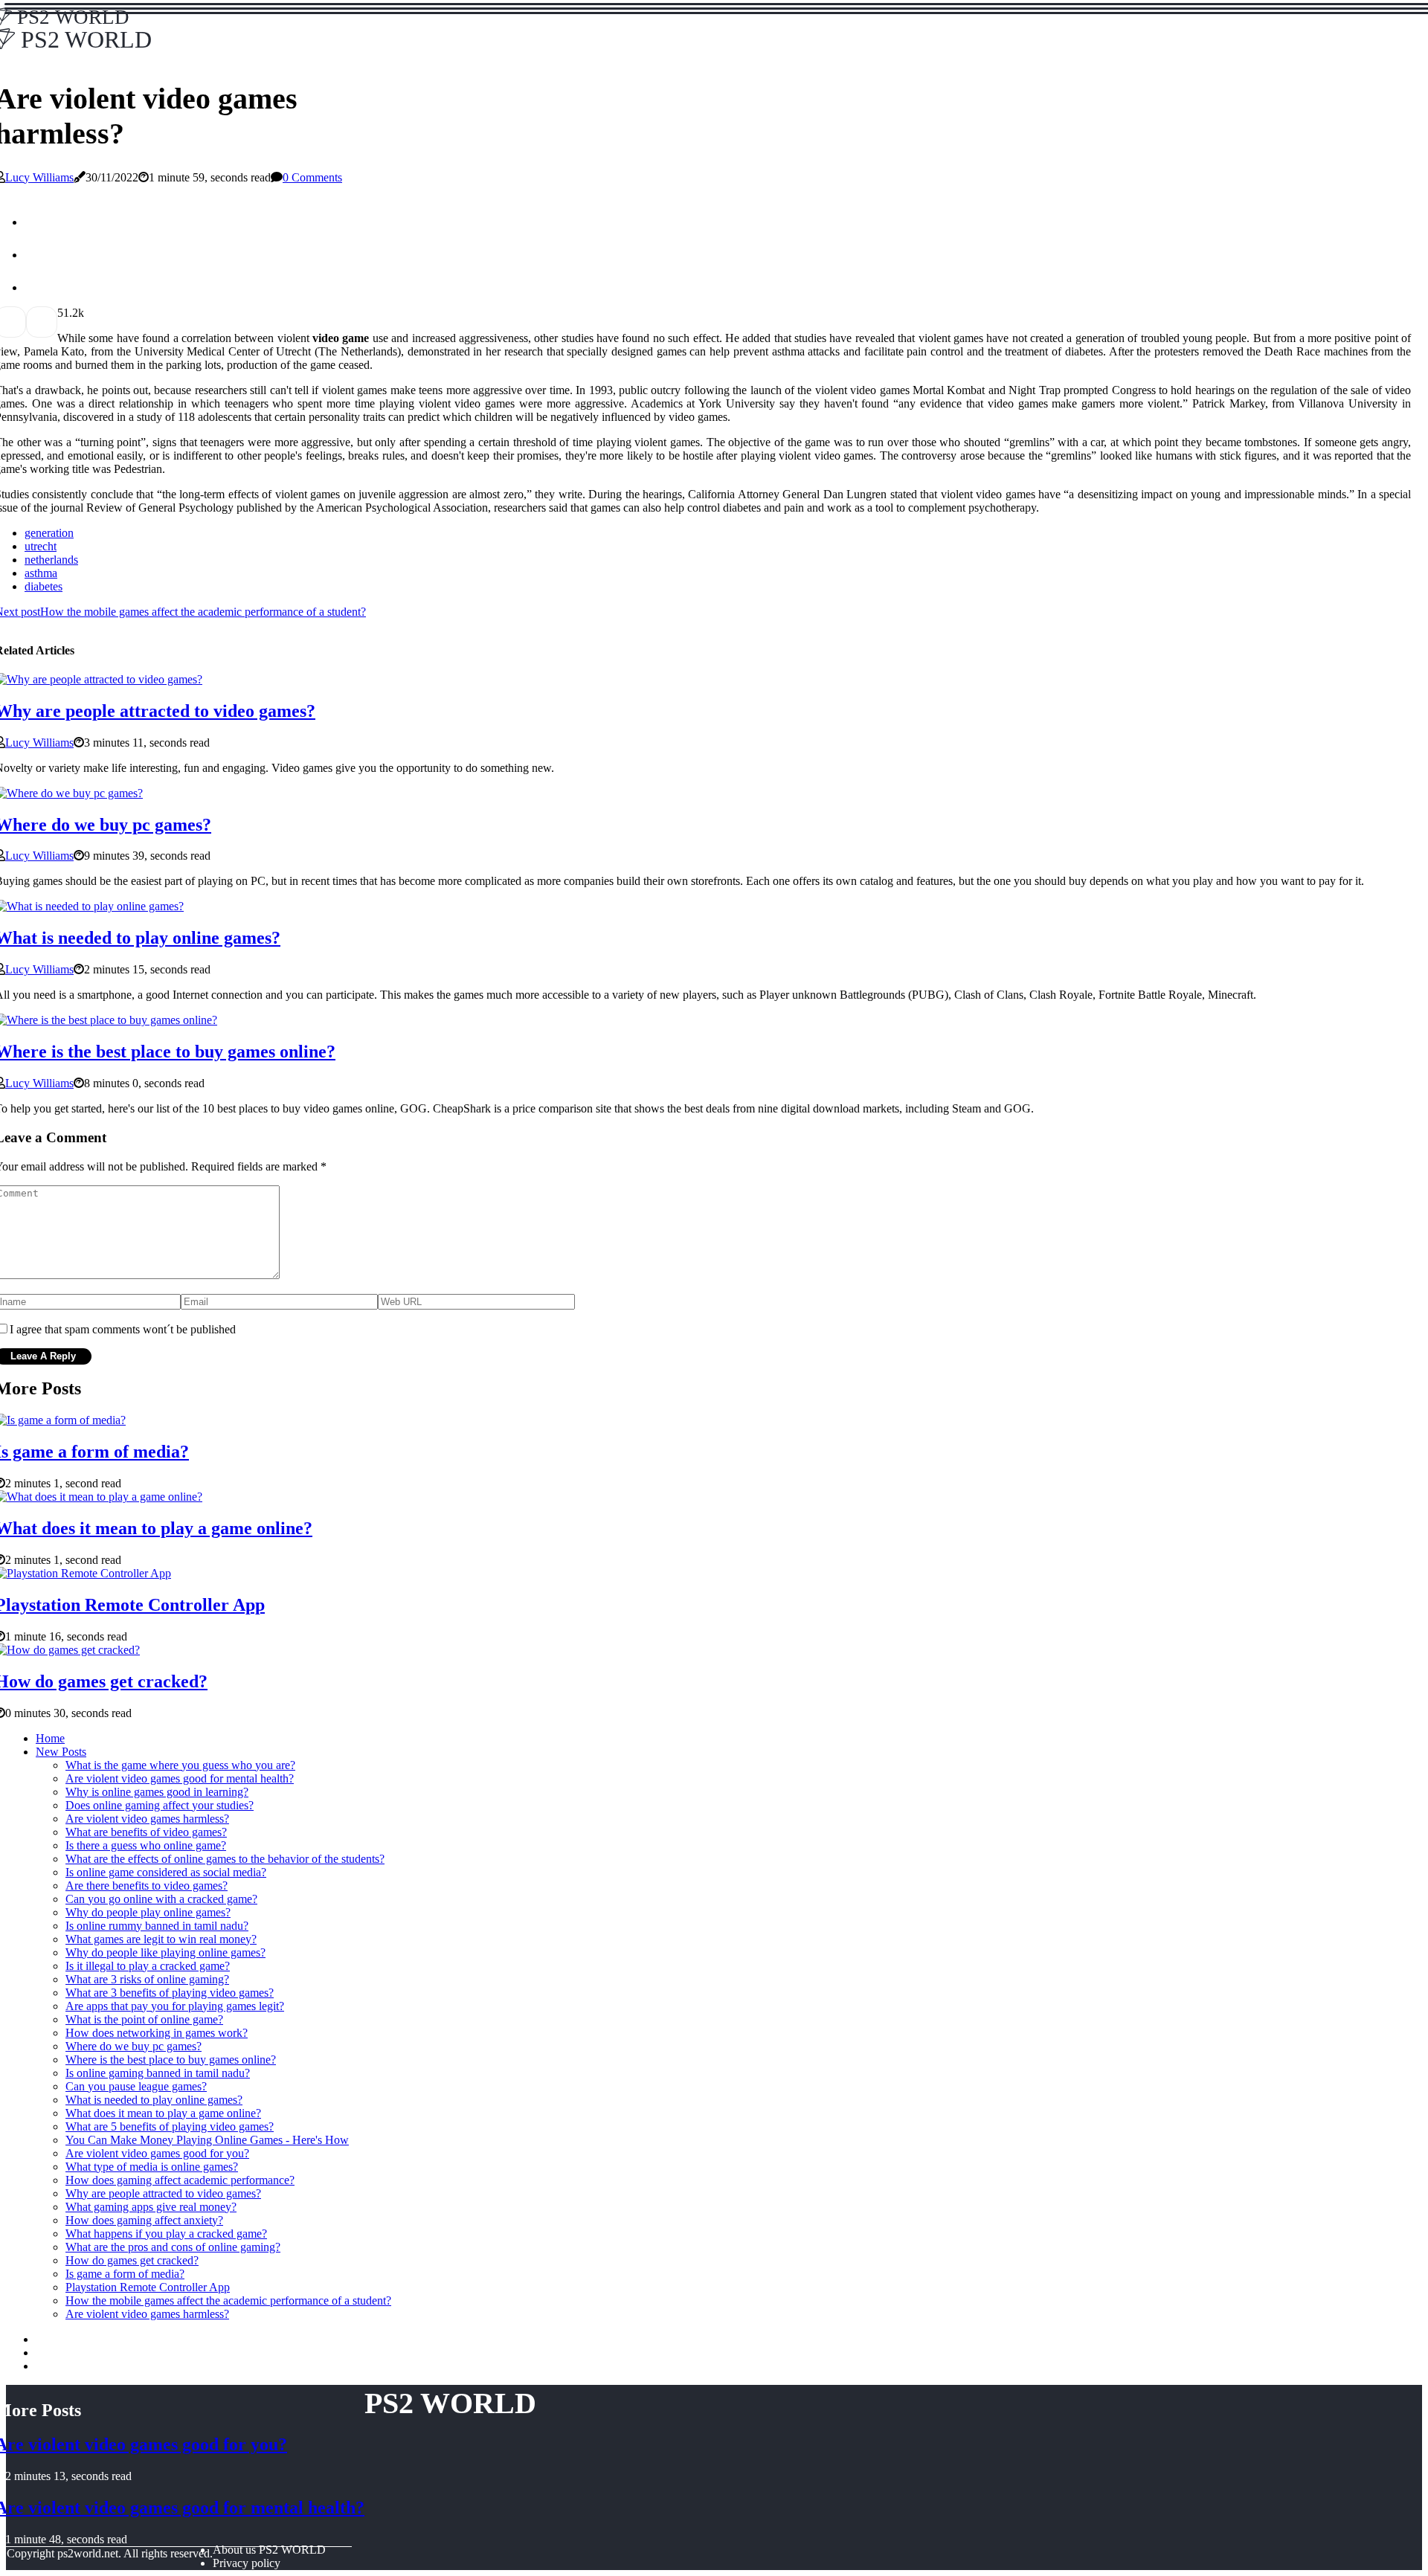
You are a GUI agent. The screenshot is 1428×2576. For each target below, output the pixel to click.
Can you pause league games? (136, 2086)
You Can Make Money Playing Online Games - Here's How (207, 2140)
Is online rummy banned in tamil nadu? (157, 1926)
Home (50, 1738)
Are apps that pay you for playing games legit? (175, 2006)
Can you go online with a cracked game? (161, 1899)
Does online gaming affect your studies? (160, 1805)
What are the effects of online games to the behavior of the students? (225, 1859)
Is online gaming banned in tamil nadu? (158, 2073)
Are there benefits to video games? (147, 1886)
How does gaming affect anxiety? (144, 2220)
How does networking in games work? (157, 2033)
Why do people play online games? (148, 1912)
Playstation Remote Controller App (148, 2287)
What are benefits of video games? (146, 1832)
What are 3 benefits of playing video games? (170, 1993)
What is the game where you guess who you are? (180, 1765)
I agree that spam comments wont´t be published (123, 1329)
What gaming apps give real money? (151, 2207)
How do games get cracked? (132, 2260)
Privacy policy (247, 2563)
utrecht (41, 546)
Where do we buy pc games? (134, 2046)
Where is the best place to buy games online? (171, 2060)
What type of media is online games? (152, 2167)
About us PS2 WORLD (269, 2550)
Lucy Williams (39, 177)
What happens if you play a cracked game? (166, 2234)
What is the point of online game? (144, 2019)
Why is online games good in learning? (157, 1792)
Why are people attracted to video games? (163, 2193)
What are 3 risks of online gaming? (147, 1979)
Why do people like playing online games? (165, 1952)
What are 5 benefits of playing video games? (170, 2126)
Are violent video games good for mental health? (180, 1778)
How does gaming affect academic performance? (180, 2180)
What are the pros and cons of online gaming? (173, 2247)
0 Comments (312, 177)
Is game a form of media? (125, 2274)
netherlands (51, 560)
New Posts (61, 1752)
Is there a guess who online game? (146, 1845)
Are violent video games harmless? (147, 1819)
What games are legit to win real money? (161, 1939)
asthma (41, 573)
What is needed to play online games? (154, 2100)
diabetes (44, 586)
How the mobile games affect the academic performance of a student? (228, 2300)
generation (49, 533)
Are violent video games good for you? (157, 2153)
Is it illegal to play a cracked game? (148, 1966)
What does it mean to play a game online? (163, 2113)
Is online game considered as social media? (166, 1872)
